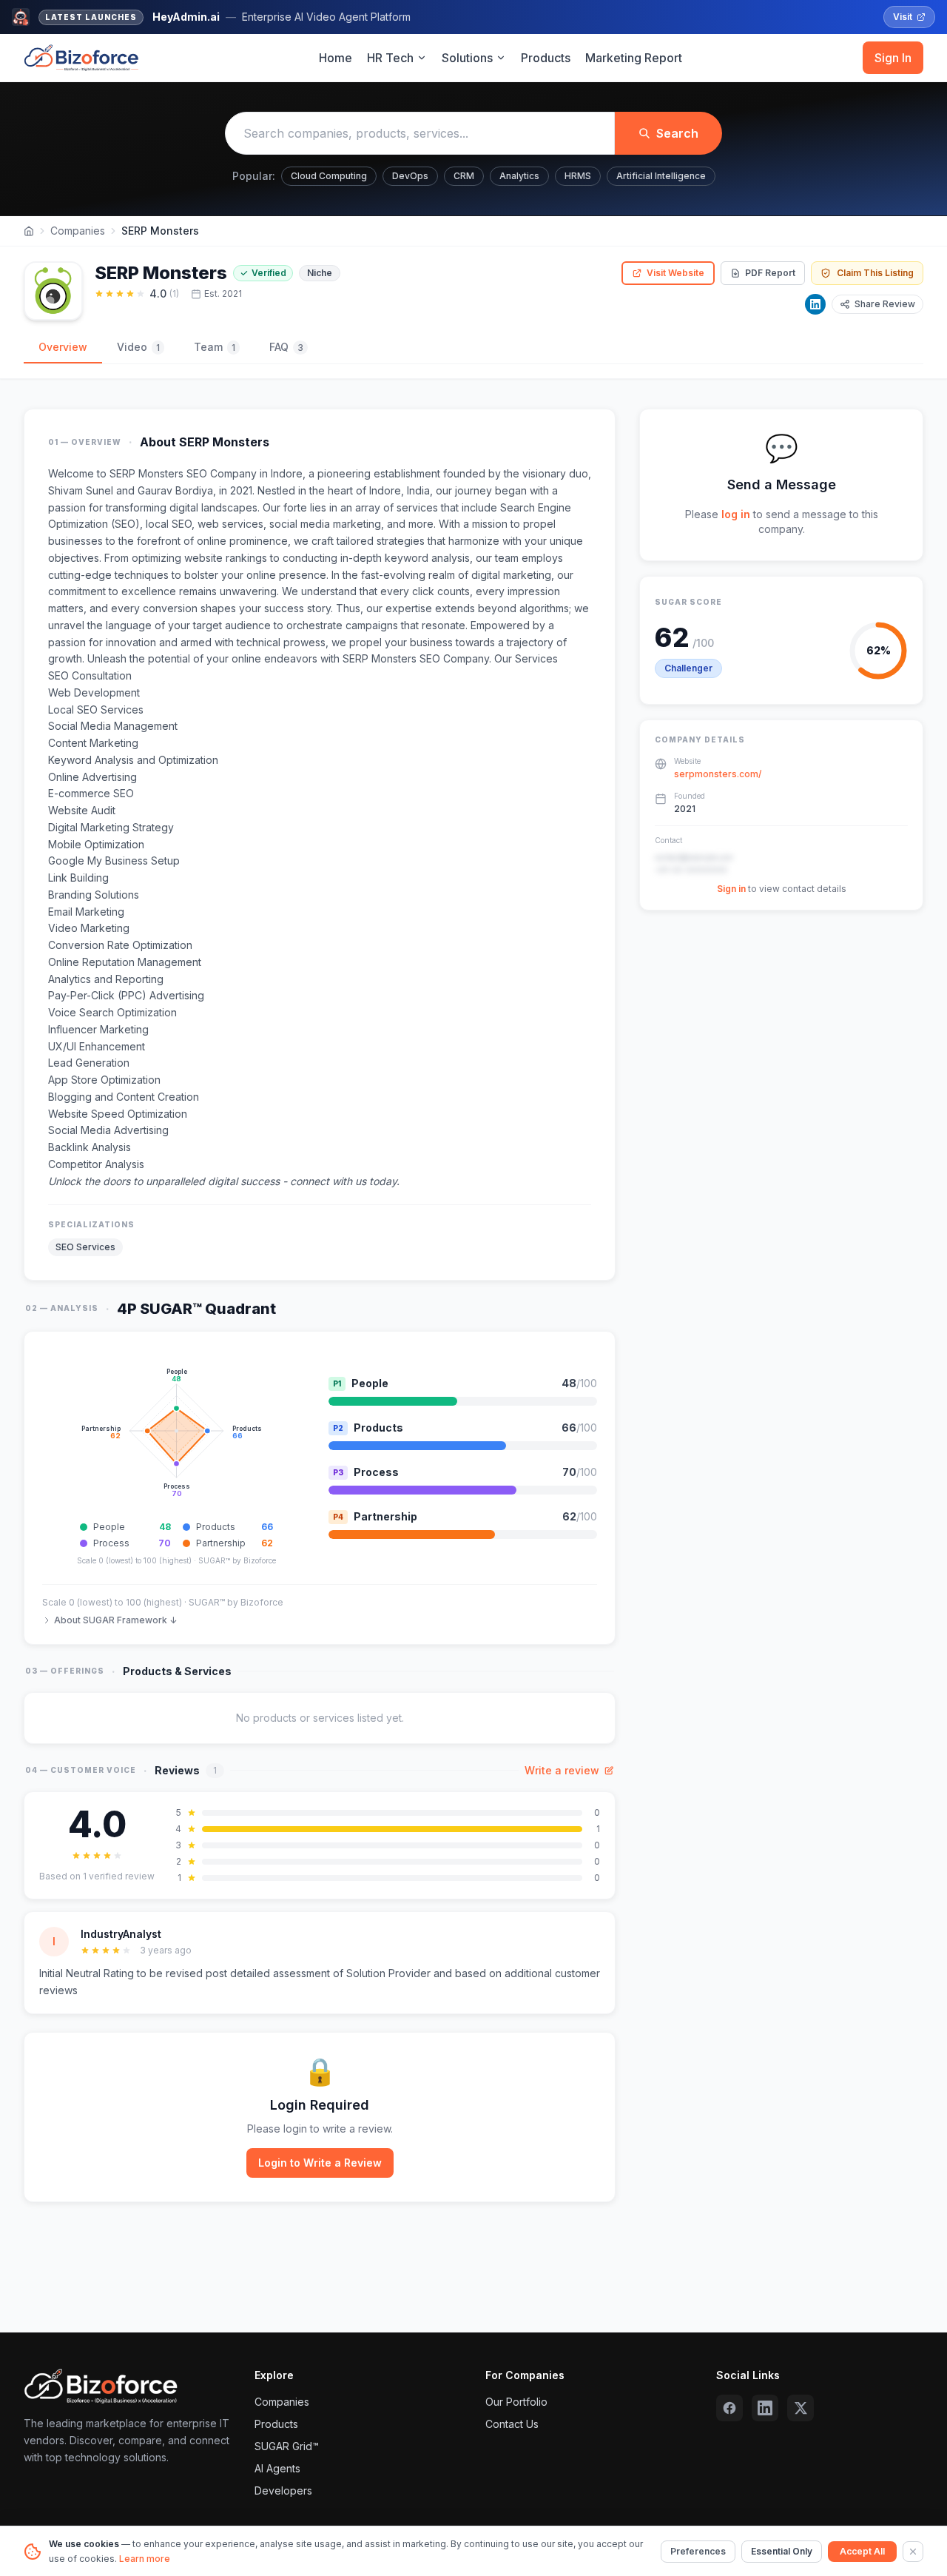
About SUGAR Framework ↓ (115, 1620)
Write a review (562, 1770)
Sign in (731, 889)
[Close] (913, 2552)
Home (336, 58)
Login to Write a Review (320, 2163)
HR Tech (390, 58)
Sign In (893, 58)
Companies (78, 231)
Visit (903, 17)
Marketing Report (634, 58)
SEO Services (85, 1247)
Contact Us (512, 2424)
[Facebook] (729, 2408)
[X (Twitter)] (801, 2408)
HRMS (578, 176)
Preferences (698, 2551)
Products (546, 58)
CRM (464, 176)
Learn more (145, 2559)
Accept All (862, 2551)
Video (138, 347)
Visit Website (675, 273)
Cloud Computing (329, 176)
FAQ (286, 347)
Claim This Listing (875, 273)
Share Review (885, 304)
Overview (63, 347)
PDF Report (770, 273)
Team (215, 347)
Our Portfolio (516, 2402)
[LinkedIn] (815, 304)
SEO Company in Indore (245, 473)
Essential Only (782, 2551)
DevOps (410, 176)
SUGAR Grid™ (287, 2446)
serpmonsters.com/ (718, 775)
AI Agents (277, 2468)
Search (677, 133)
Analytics (519, 176)
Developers (283, 2491)
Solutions (467, 58)
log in (736, 514)
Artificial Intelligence (661, 176)
